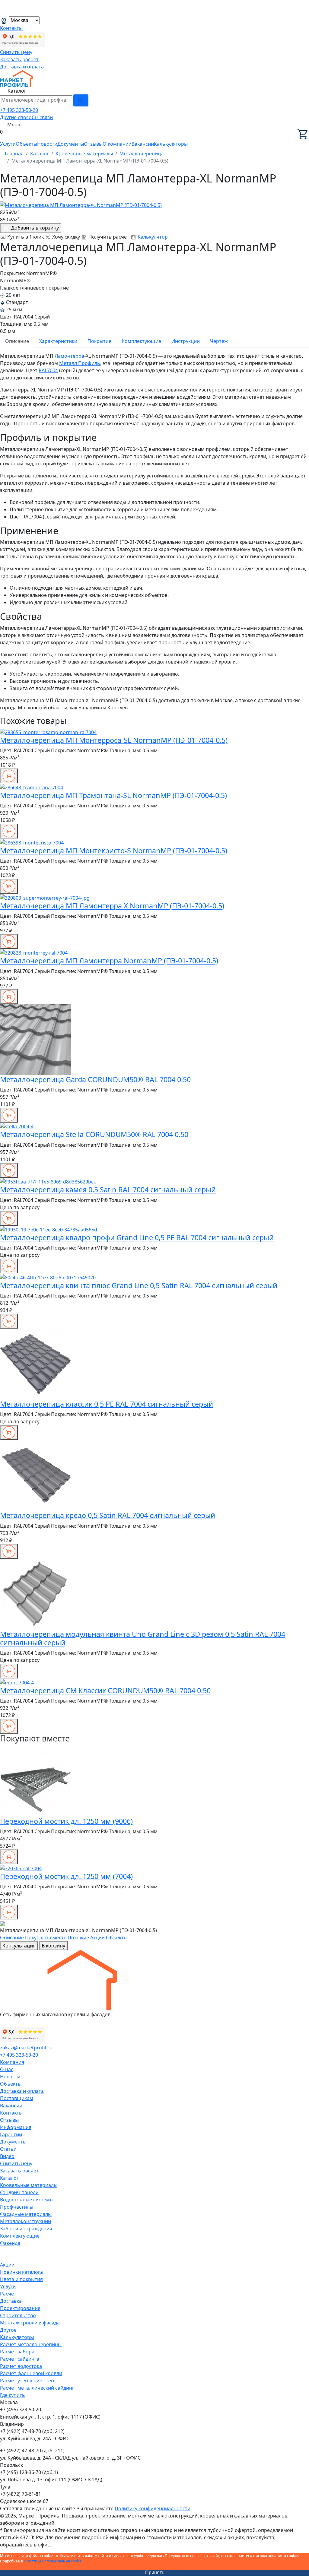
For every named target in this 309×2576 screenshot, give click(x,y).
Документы (71, 144)
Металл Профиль (80, 363)
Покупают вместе (46, 1938)
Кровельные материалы (29, 2185)
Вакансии (143, 144)
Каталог (9, 2178)
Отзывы (93, 144)
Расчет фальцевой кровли (31, 2373)
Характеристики (58, 341)
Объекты (26, 144)
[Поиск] (81, 100)
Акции (97, 1938)
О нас (7, 2069)
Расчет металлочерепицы (31, 2344)
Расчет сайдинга (20, 2359)
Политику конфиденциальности (153, 2508)
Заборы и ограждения (26, 2229)
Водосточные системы (27, 2200)
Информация (16, 2127)
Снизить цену (16, 52)
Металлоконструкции (25, 2221)
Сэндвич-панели (19, 2192)
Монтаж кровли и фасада (30, 2323)
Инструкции (186, 341)
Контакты (11, 28)
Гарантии (11, 2134)
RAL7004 (48, 370)
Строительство (18, 2315)
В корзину (53, 1946)
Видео (7, 2156)
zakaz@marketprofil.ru (26, 2048)
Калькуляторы (171, 144)
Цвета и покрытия (21, 2279)
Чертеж (219, 341)
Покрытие (99, 341)
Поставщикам (17, 2098)
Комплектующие (141, 341)
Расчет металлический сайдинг (37, 2388)
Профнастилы (17, 2207)
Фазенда (10, 2243)
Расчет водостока (21, 2366)
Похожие (78, 1938)
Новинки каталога (21, 2272)
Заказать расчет (19, 59)
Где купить (13, 2395)
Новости (47, 144)
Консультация (19, 1946)
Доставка (11, 2301)
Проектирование (20, 2308)
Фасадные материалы (26, 2214)
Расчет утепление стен (27, 2381)
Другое (8, 2330)
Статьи (8, 2149)
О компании (117, 144)
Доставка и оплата (22, 67)
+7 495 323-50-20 (19, 110)
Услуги (8, 144)
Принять (155, 2573)
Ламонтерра (69, 356)
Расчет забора (17, 2352)
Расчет (8, 2294)
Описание (17, 341)
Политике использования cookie (53, 2561)
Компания (12, 2062)
